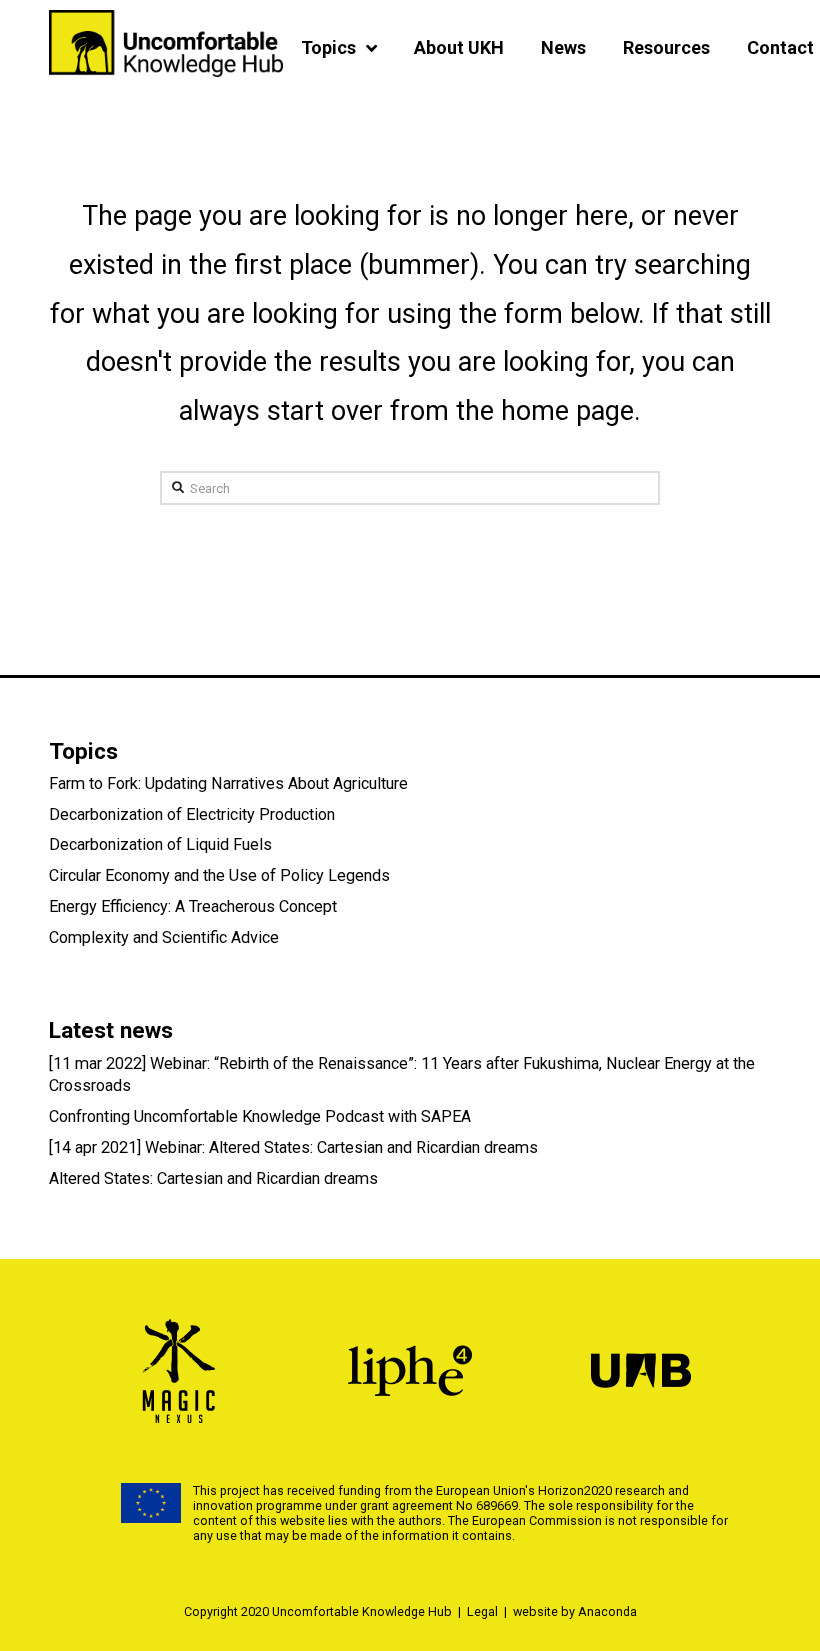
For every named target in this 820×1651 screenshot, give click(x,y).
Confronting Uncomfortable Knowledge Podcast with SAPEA (260, 1116)
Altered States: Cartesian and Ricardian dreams (213, 1178)
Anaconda (607, 1611)
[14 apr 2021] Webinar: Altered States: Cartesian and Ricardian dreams (293, 1147)
